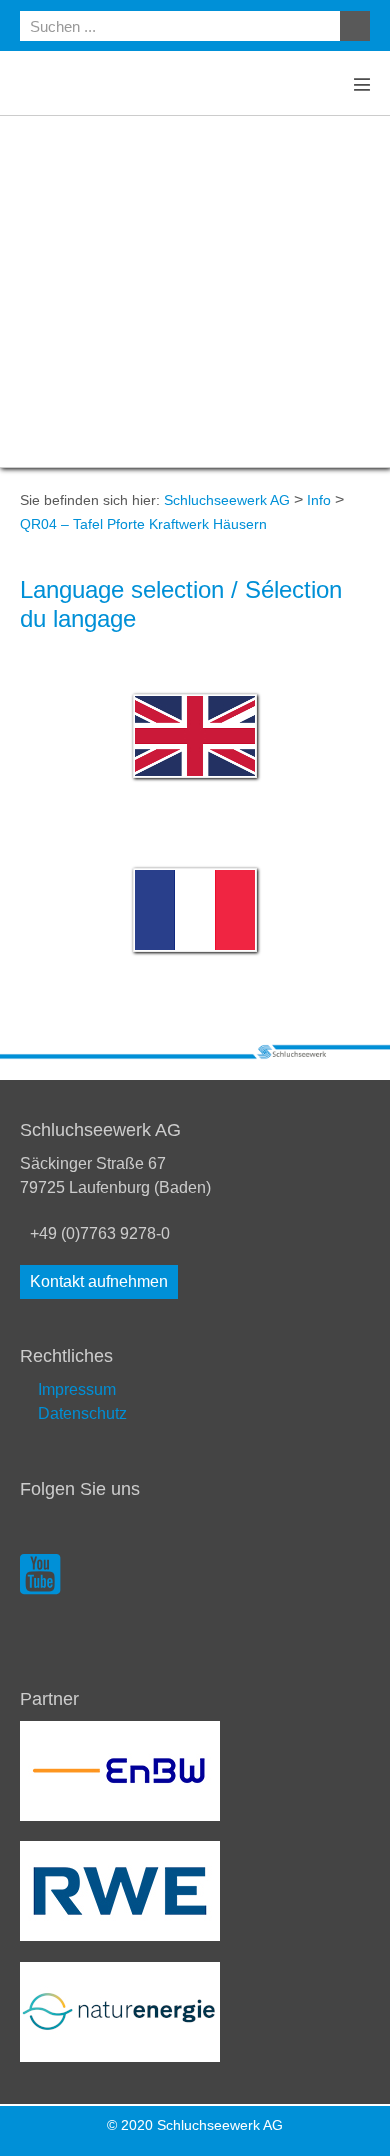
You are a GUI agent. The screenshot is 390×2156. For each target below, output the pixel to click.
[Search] (355, 26)
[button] (99, 1282)
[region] (195, 291)
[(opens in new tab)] (120, 1769)
